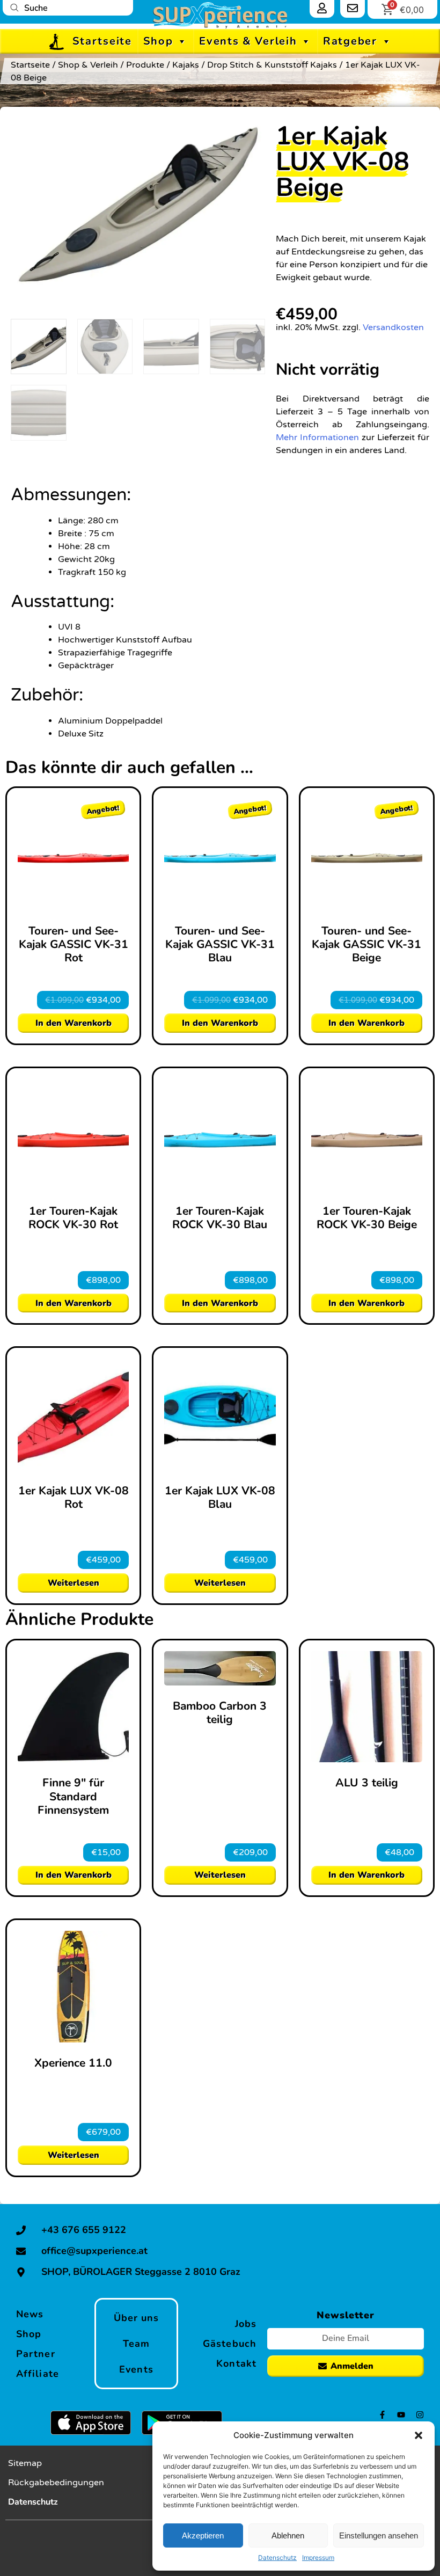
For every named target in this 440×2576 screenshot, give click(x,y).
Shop (158, 41)
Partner (36, 2354)
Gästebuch (230, 2344)
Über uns (137, 2318)
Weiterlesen (74, 1583)
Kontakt (236, 2363)
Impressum (318, 2557)
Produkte (145, 65)
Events (136, 2369)
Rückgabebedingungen (56, 2483)
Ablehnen (288, 2535)
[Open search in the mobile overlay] (68, 8)
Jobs (246, 2324)
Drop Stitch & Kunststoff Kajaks (272, 65)
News (30, 2314)
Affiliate (38, 2374)
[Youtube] (401, 2415)
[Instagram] (420, 2415)
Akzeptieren (203, 2535)
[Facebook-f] (382, 2415)
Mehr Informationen (317, 437)
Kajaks (186, 65)
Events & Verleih (248, 41)
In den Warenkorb (74, 1023)
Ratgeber (350, 41)
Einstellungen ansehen (379, 2535)
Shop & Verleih (88, 65)
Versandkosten (393, 327)
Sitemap (25, 2463)
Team (136, 2344)
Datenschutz (277, 2557)
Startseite (102, 41)
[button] (419, 2435)
